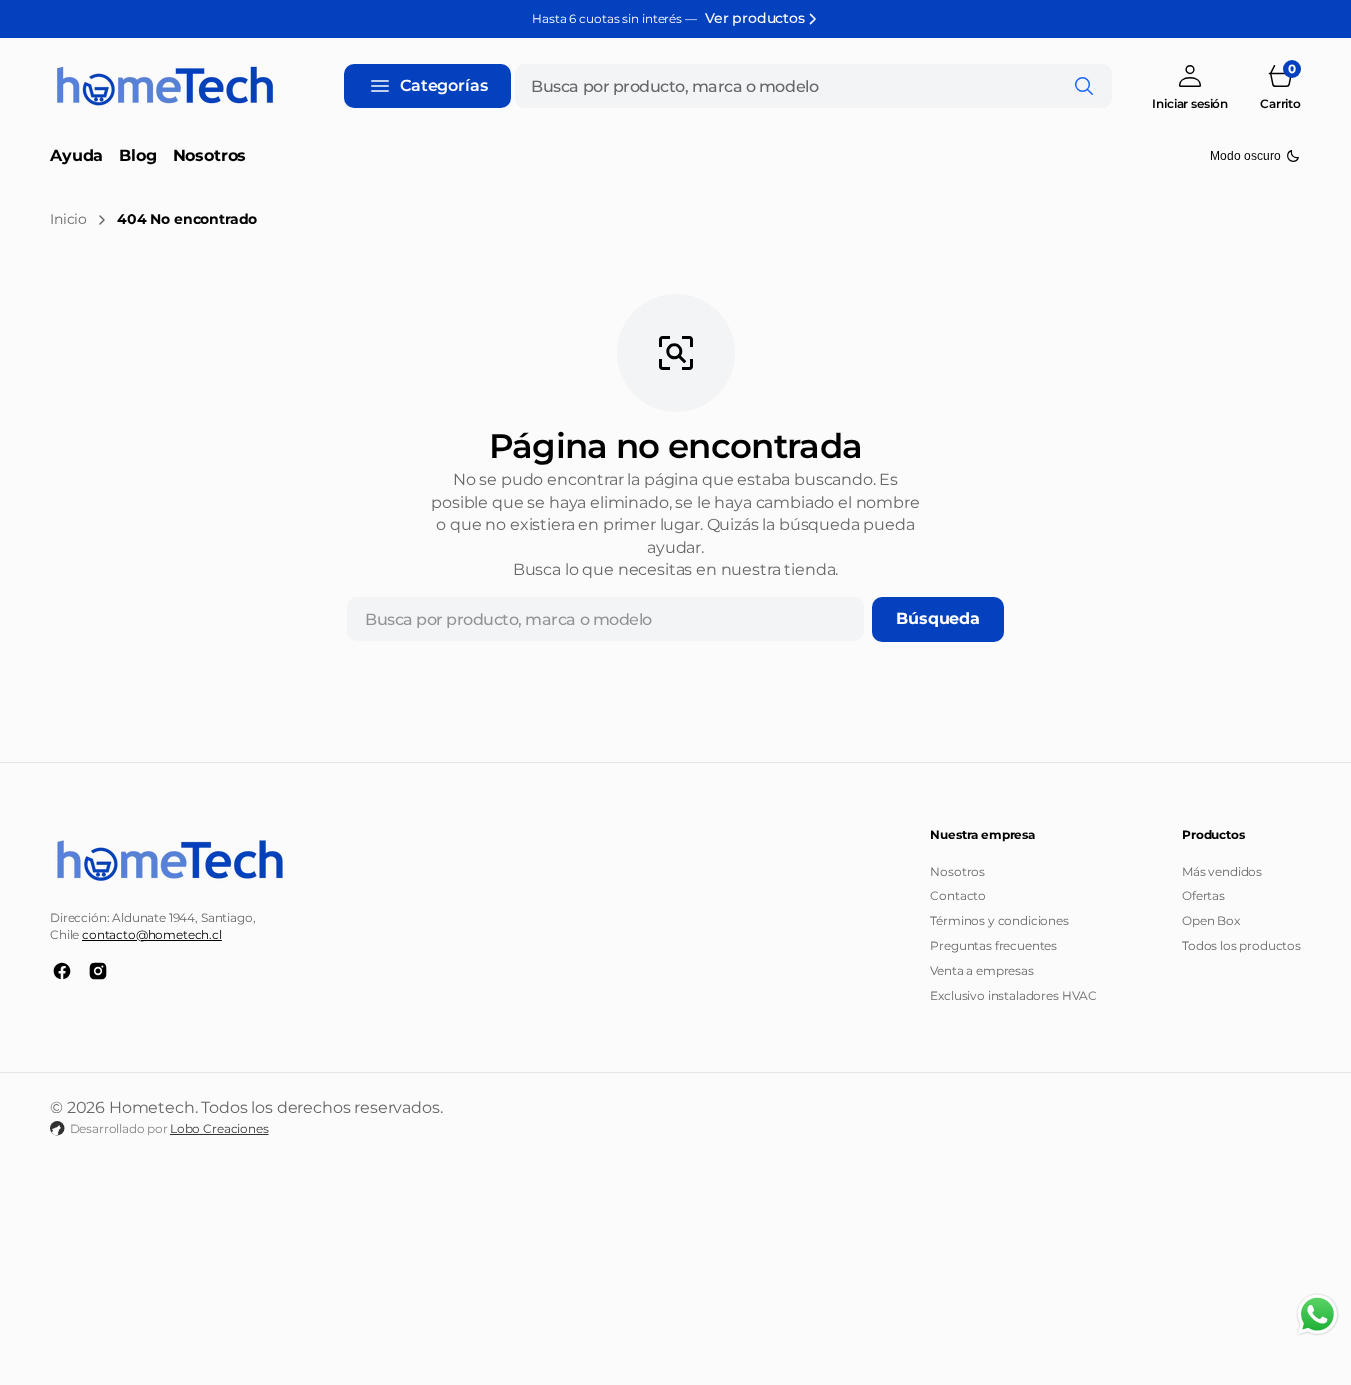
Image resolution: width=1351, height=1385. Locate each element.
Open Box (1211, 920)
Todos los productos (1241, 945)
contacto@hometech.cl (152, 934)
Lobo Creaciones (219, 1128)
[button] (1190, 86)
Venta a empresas (981, 970)
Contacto (958, 895)
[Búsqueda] (1084, 86)
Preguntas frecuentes (993, 945)
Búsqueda (938, 618)
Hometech (152, 1107)
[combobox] (813, 86)
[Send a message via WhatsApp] (1317, 1314)
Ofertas (1203, 895)
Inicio (68, 219)
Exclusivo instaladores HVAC (1013, 995)
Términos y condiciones (999, 920)
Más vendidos (1222, 871)
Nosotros (957, 871)
